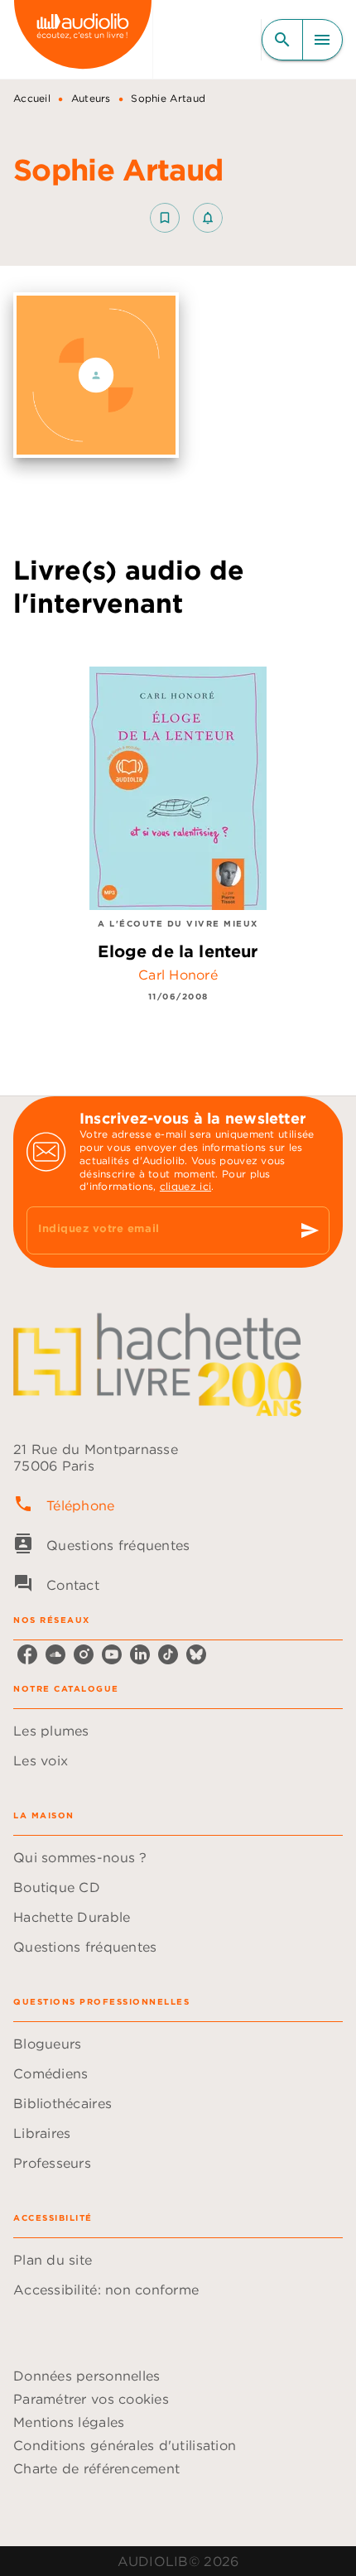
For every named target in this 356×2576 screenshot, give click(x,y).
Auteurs (91, 98)
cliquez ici (185, 1186)
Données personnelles (87, 2376)
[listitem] (27, 1654)
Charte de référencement (96, 2468)
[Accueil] (83, 39)
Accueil (32, 98)
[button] (186, 218)
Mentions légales (69, 2422)
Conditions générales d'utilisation (125, 2445)
